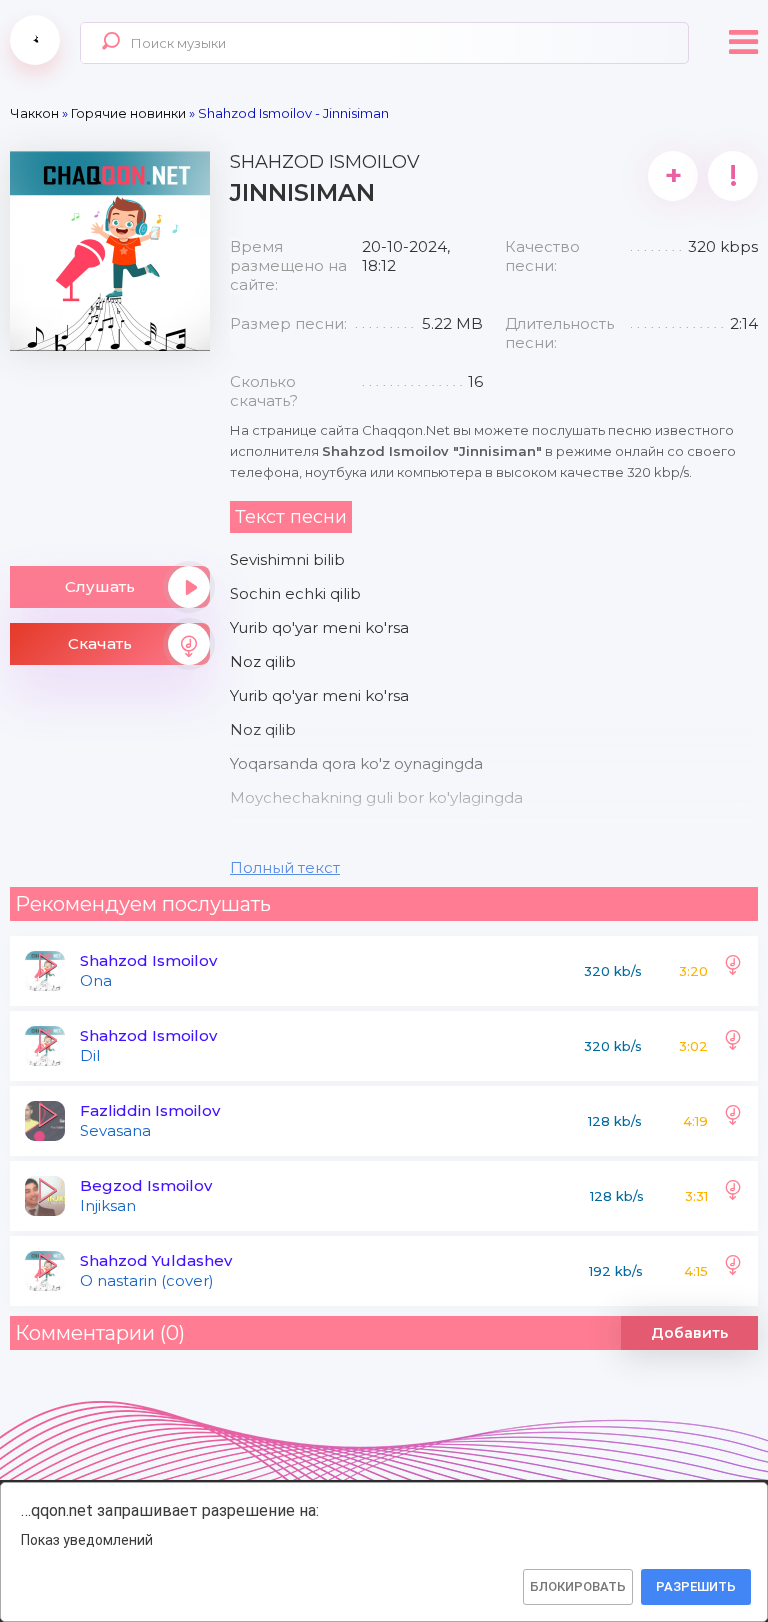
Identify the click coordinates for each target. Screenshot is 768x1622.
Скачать (100, 643)
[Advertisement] (110, 451)
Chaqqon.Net (35, 40)
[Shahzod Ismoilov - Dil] (733, 1046)
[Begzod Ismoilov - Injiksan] (733, 1196)
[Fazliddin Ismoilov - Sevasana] (733, 1121)
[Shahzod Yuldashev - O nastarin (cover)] (733, 1271)
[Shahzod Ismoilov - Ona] (733, 971)
